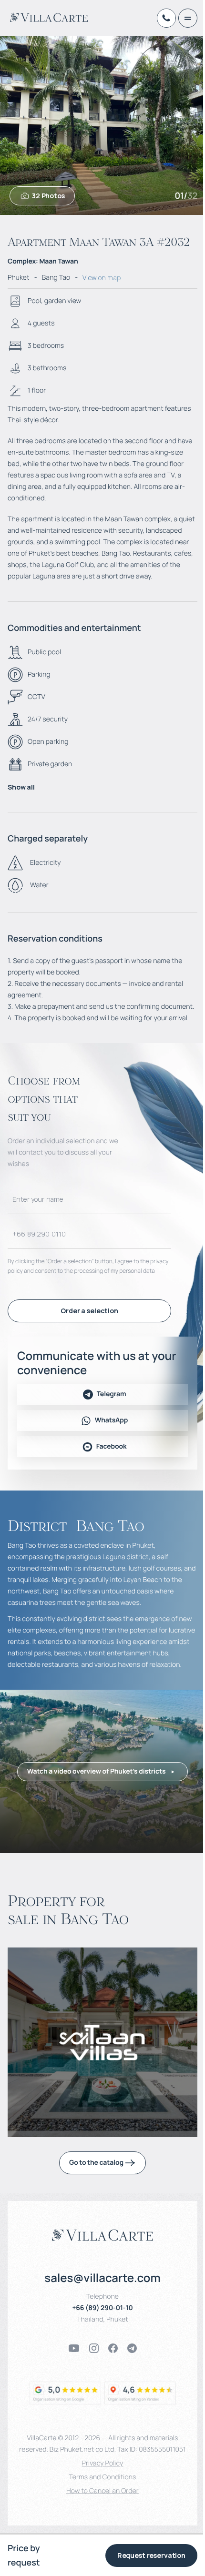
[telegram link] (132, 2348)
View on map (102, 278)
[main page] (49, 17)
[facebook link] (113, 2348)
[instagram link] (94, 2348)
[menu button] (188, 18)
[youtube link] (74, 2348)
